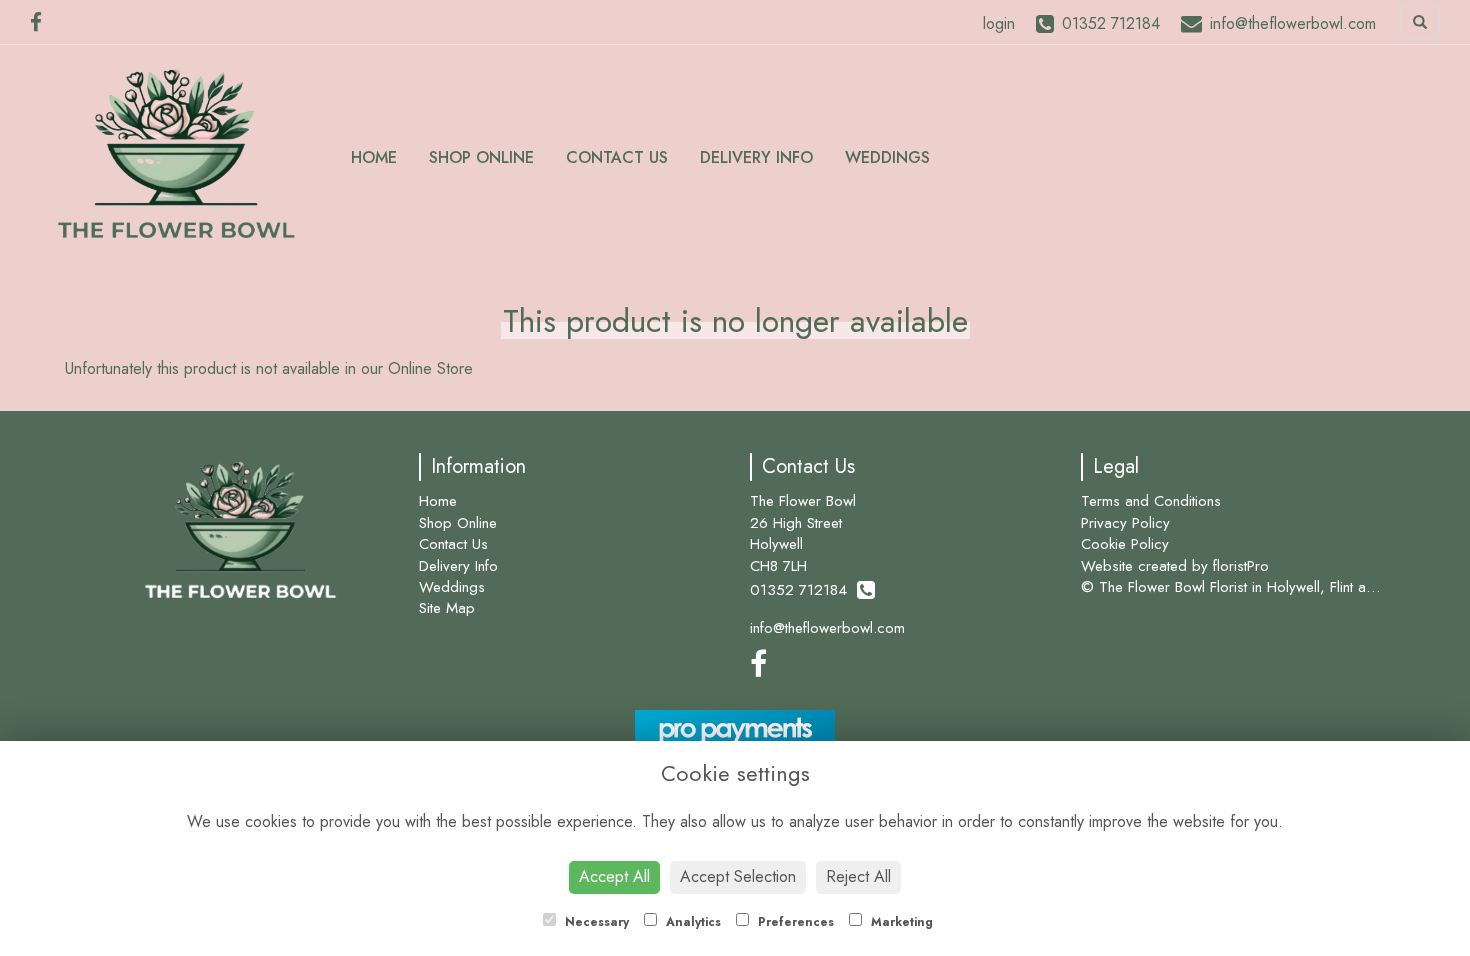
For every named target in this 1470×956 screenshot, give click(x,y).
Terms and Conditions (1151, 501)
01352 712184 (803, 590)
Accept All (614, 876)
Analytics (691, 922)
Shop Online (481, 157)
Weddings (887, 157)
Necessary (595, 922)
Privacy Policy (1125, 523)
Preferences (794, 922)
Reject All (858, 876)
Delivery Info (756, 157)
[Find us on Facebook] (42, 23)
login (999, 23)
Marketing (900, 922)
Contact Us (617, 157)
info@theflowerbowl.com (827, 628)
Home (374, 157)
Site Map (447, 608)
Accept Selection (738, 876)
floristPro (1241, 566)
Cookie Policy (1125, 544)
